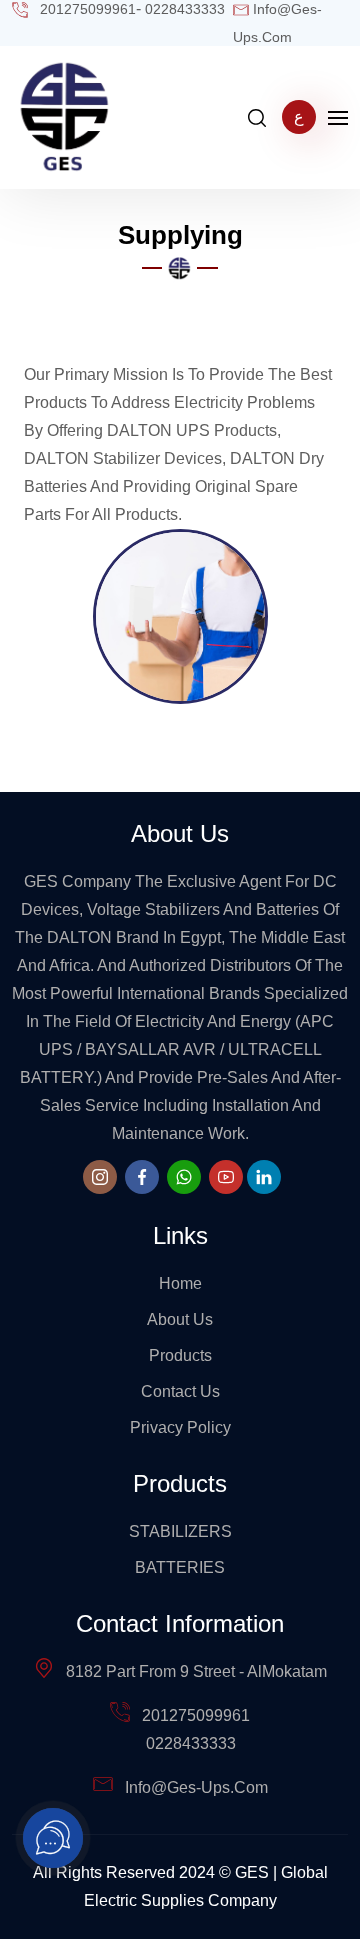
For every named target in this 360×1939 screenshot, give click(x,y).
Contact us (180, 1391)
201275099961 (196, 1715)
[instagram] (100, 1177)
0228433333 (191, 1743)
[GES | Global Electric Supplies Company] (65, 116)
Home (180, 1283)
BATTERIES (180, 1567)
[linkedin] (264, 1177)
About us (180, 1319)
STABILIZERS (180, 1531)
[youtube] (226, 1177)
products (180, 1355)
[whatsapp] (184, 1177)
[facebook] (142, 1177)
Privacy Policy (180, 1427)
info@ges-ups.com (196, 1787)
